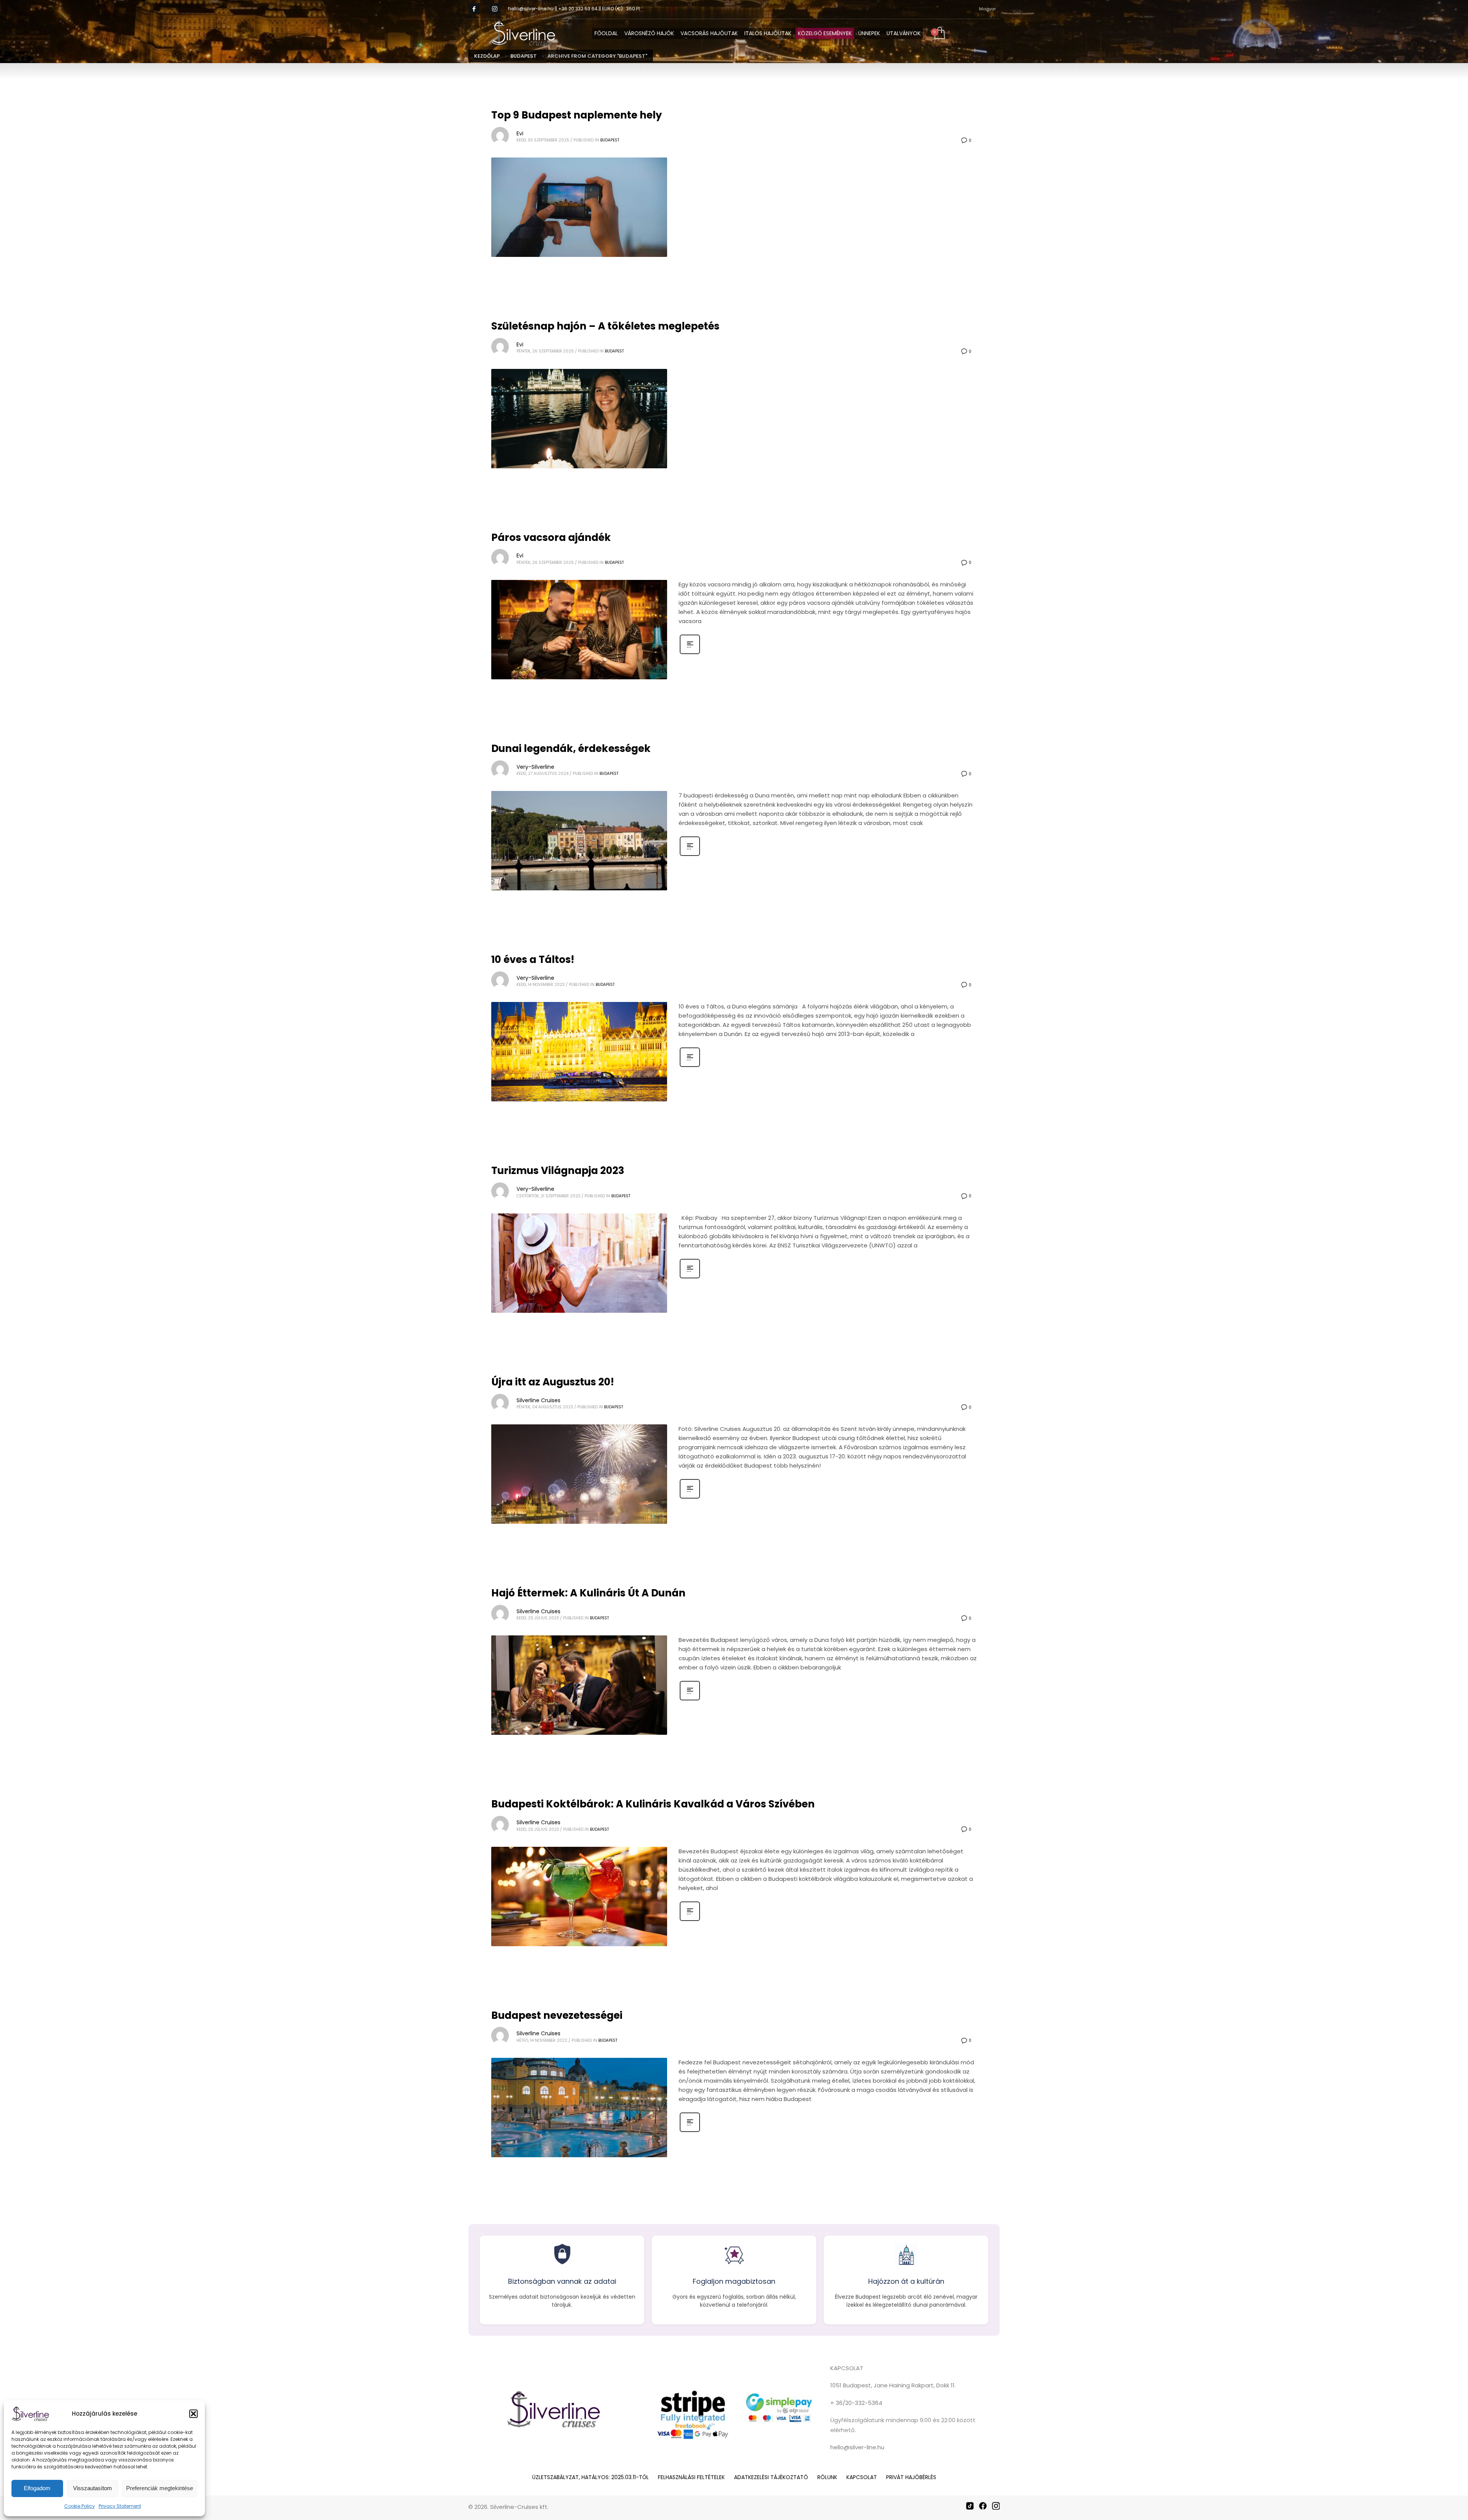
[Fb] (474, 9)
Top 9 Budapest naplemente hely (576, 115)
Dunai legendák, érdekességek (571, 749)
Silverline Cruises (538, 1400)
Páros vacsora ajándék (551, 537)
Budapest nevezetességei (557, 2015)
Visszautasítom (93, 2488)
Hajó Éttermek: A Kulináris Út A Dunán (588, 1593)
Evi (520, 133)
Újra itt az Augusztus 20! (553, 1382)
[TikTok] (970, 2506)
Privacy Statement (120, 2506)
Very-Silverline (535, 767)
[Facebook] (983, 2506)
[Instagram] (495, 9)
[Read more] (690, 653)
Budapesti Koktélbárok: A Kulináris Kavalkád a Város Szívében (653, 1804)
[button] (193, 2414)
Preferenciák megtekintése (160, 2488)
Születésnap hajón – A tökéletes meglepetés (605, 326)
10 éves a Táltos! (533, 960)
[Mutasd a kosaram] (939, 34)
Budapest (610, 140)
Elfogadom (37, 2488)
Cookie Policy (80, 2506)
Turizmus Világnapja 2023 (558, 1171)
